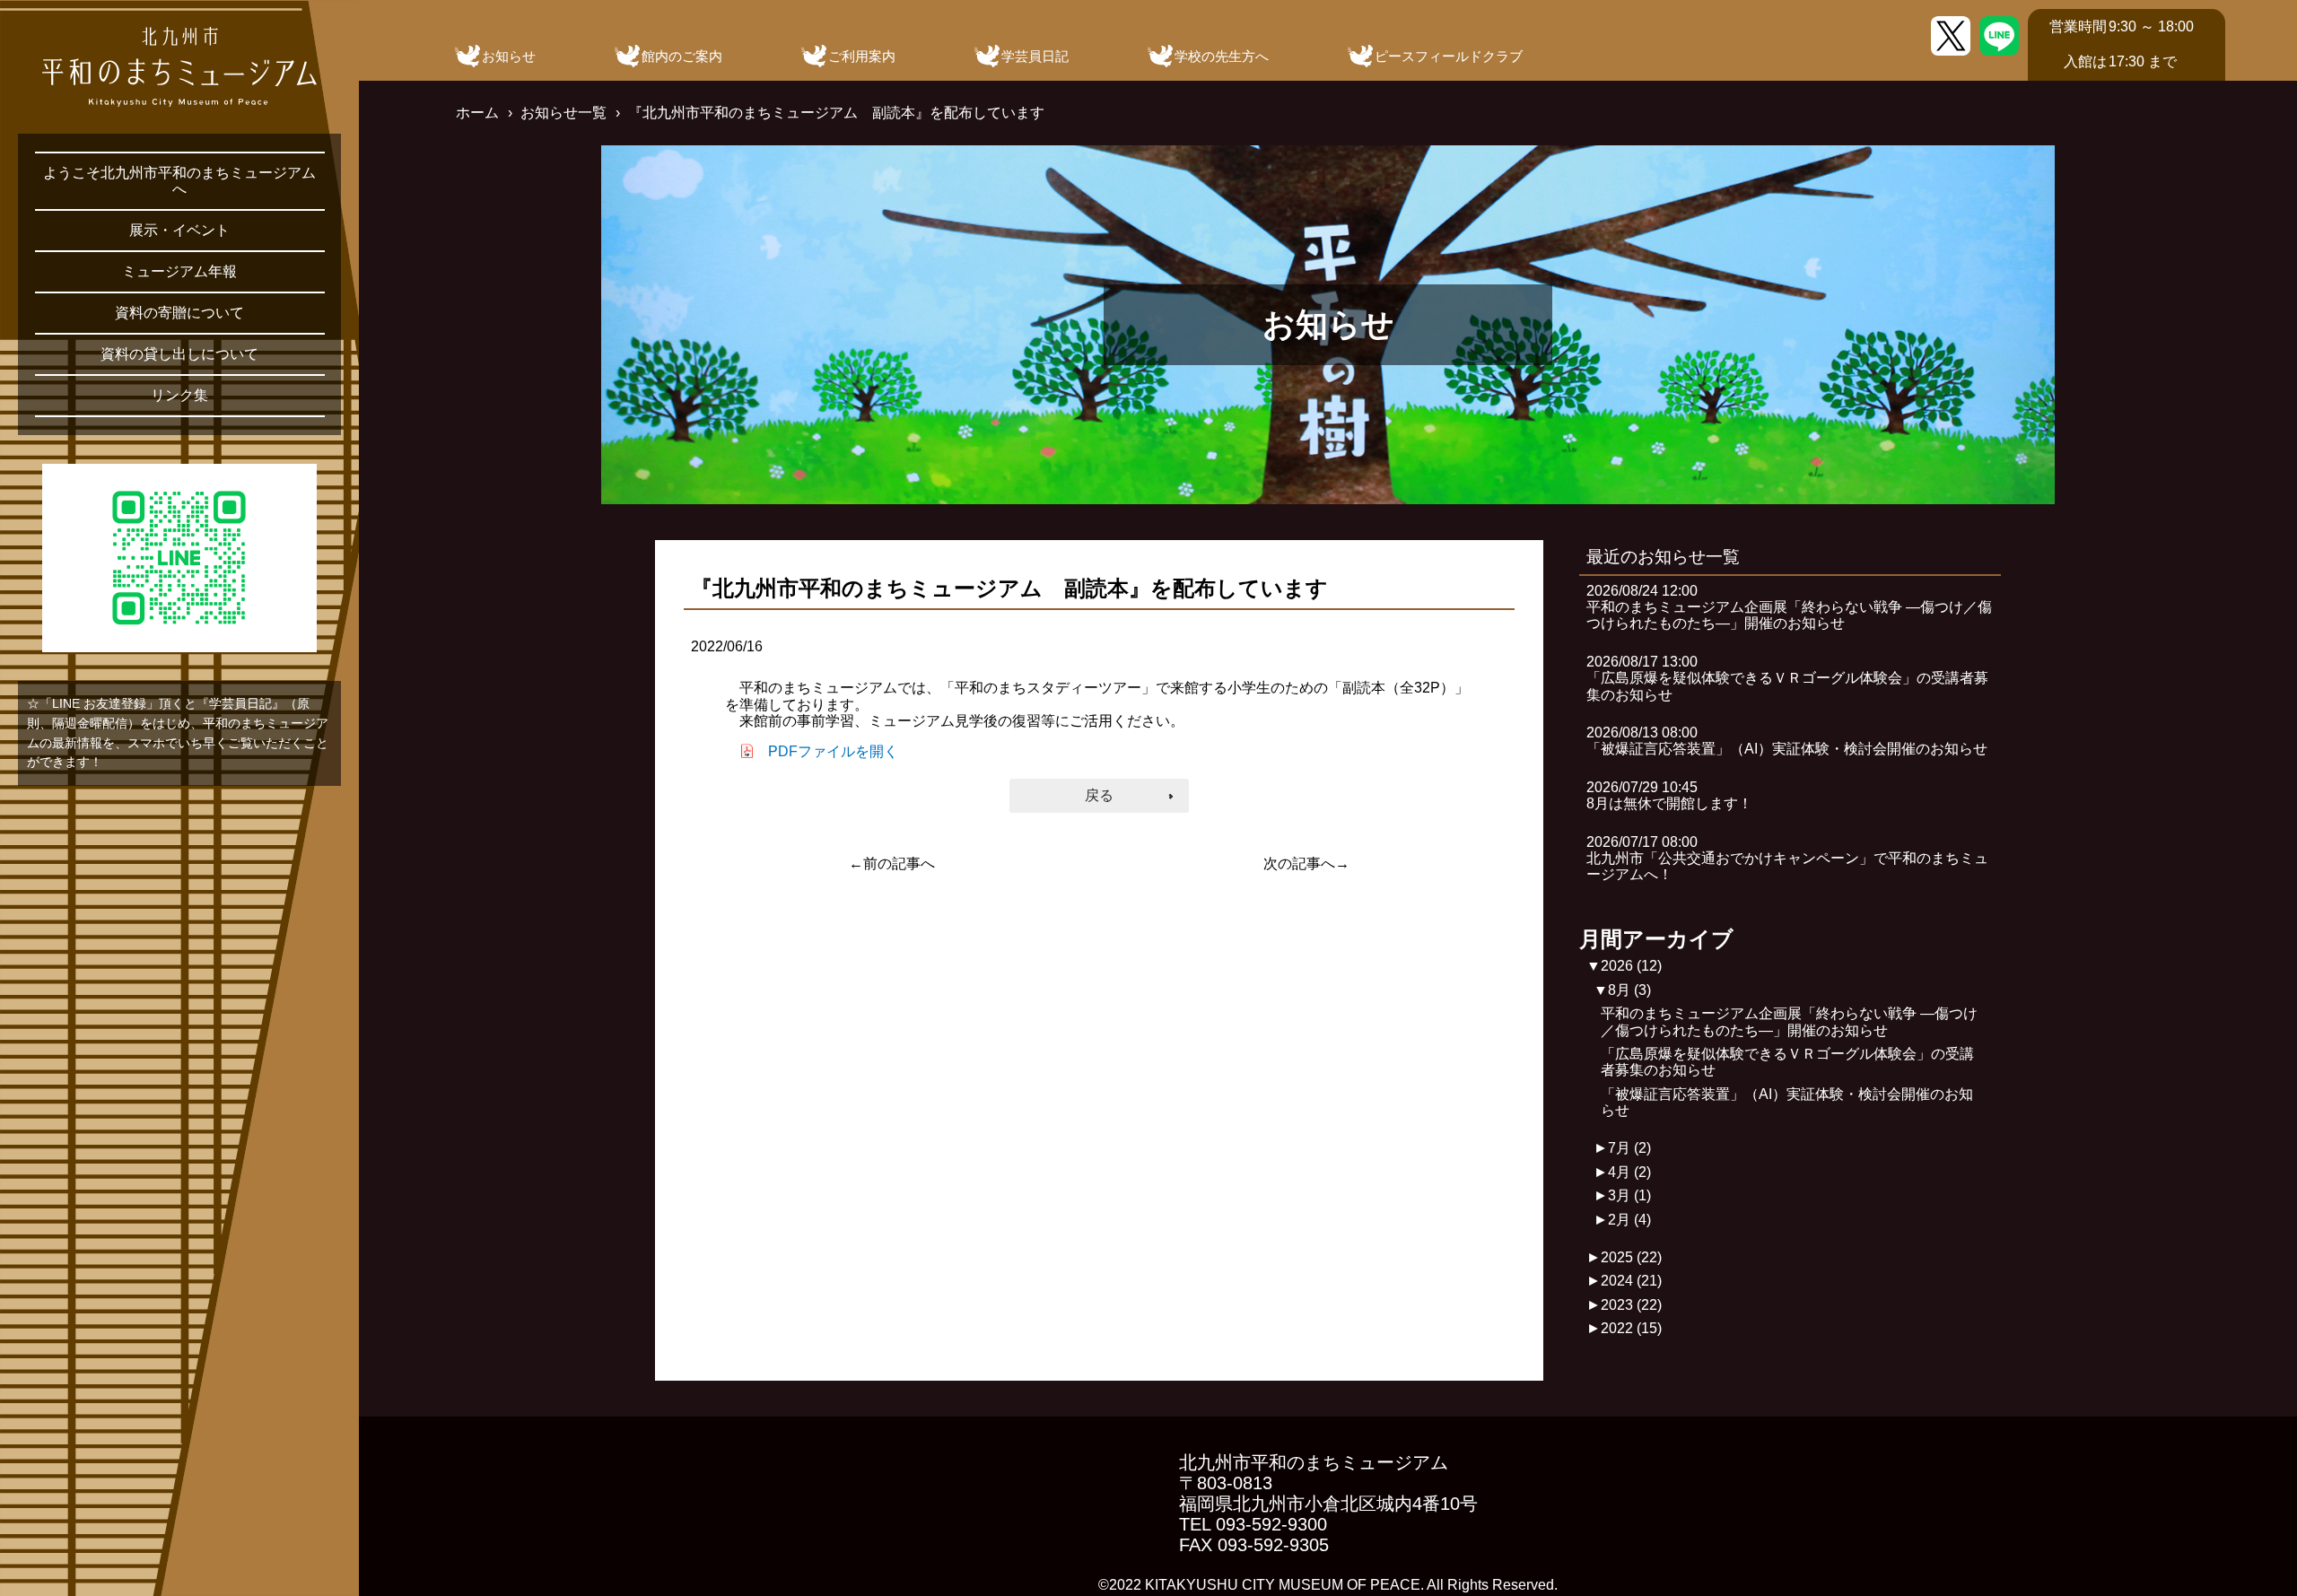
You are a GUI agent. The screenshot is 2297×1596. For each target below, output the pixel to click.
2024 (1631, 1281)
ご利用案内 (862, 56)
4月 (1629, 1172)
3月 (1629, 1195)
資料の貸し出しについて (179, 354)
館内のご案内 (682, 56)
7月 (1629, 1148)
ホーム (477, 113)
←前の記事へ (892, 863)
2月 (1629, 1220)
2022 (1631, 1328)
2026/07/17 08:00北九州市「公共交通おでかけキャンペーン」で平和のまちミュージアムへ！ (1787, 859)
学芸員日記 (1035, 56)
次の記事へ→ (1306, 863)
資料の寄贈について (179, 313)
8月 (1629, 990)
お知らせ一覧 (563, 113)
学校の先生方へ (1222, 56)
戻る (1099, 795)
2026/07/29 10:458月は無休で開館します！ (1669, 795)
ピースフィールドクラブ (1449, 56)
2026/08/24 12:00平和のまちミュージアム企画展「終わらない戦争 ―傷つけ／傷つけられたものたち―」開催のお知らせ (1789, 607)
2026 (1631, 966)
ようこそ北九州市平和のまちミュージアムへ (179, 181)
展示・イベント (179, 230)
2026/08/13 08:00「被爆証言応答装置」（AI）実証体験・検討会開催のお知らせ (1787, 741)
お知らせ (509, 56)
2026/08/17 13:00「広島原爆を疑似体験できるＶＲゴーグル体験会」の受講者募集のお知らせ (1787, 678)
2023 (1631, 1305)
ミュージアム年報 (179, 271)
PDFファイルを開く (833, 751)
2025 (1631, 1257)
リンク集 (179, 395)
